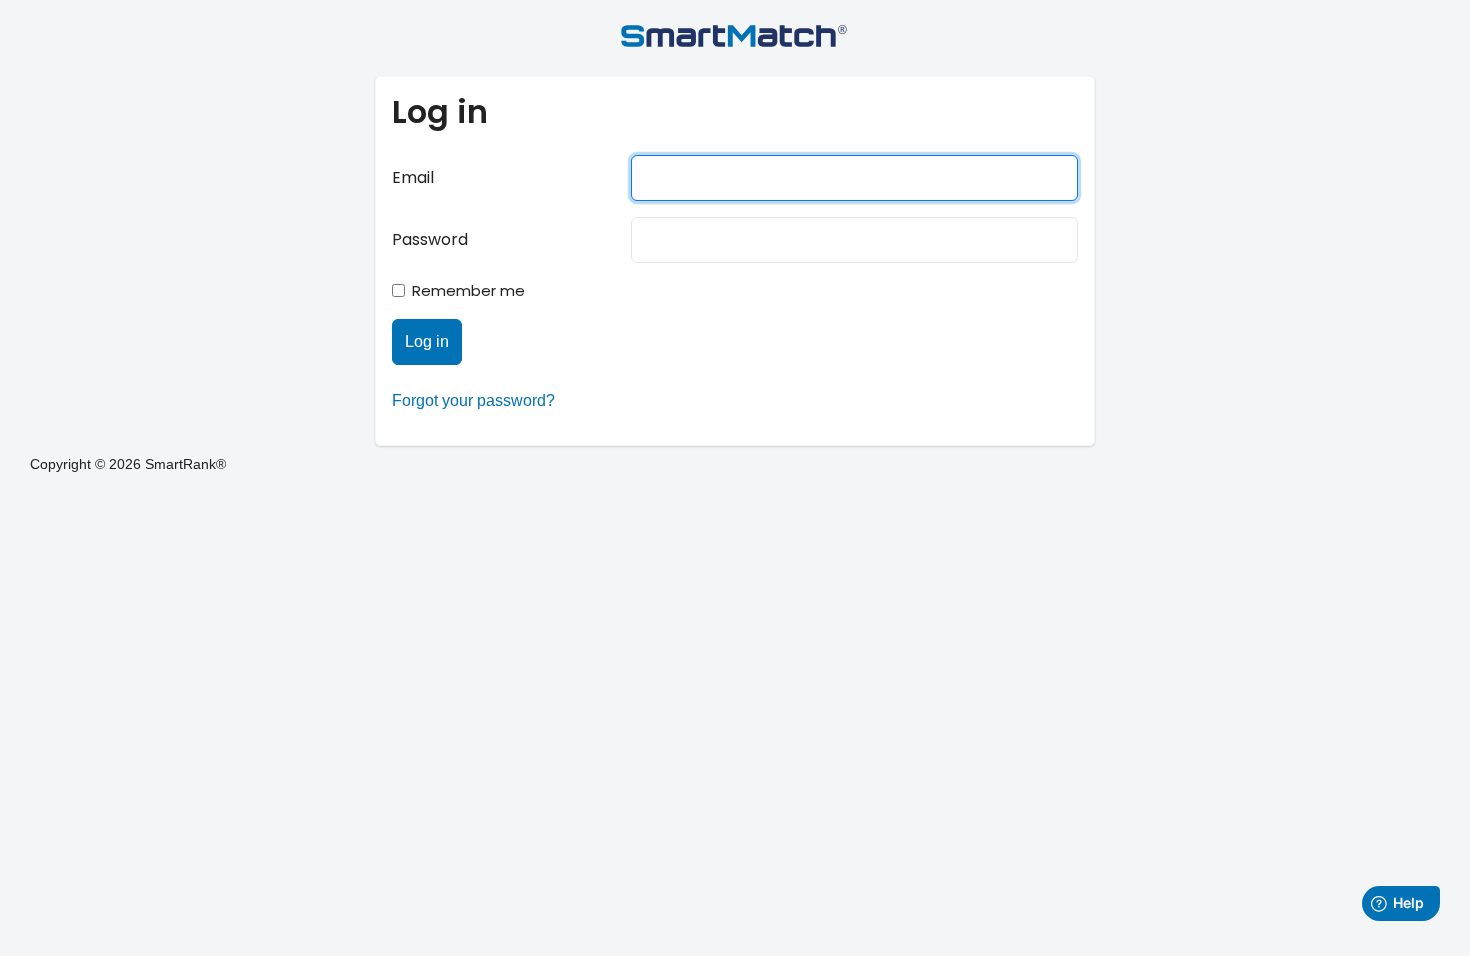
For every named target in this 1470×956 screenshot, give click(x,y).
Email (413, 177)
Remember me (468, 290)
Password (430, 239)
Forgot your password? (473, 400)
